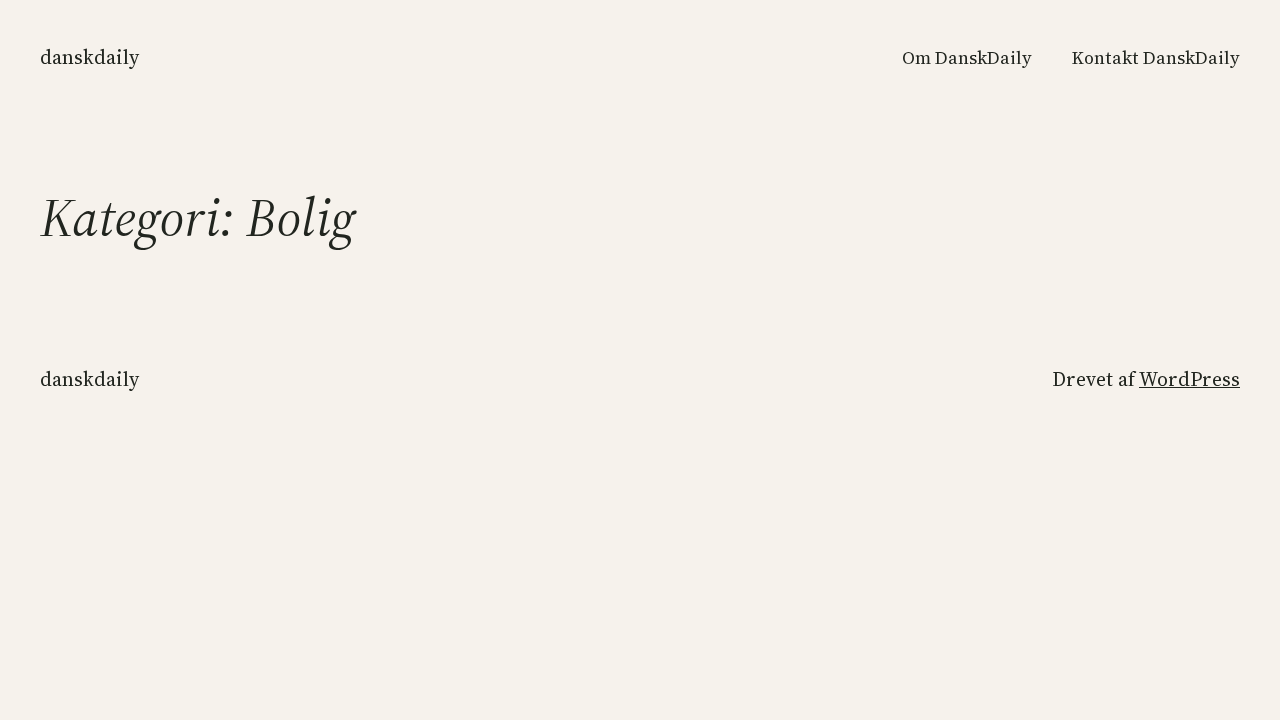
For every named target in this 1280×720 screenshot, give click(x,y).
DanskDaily (89, 57)
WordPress (1189, 379)
